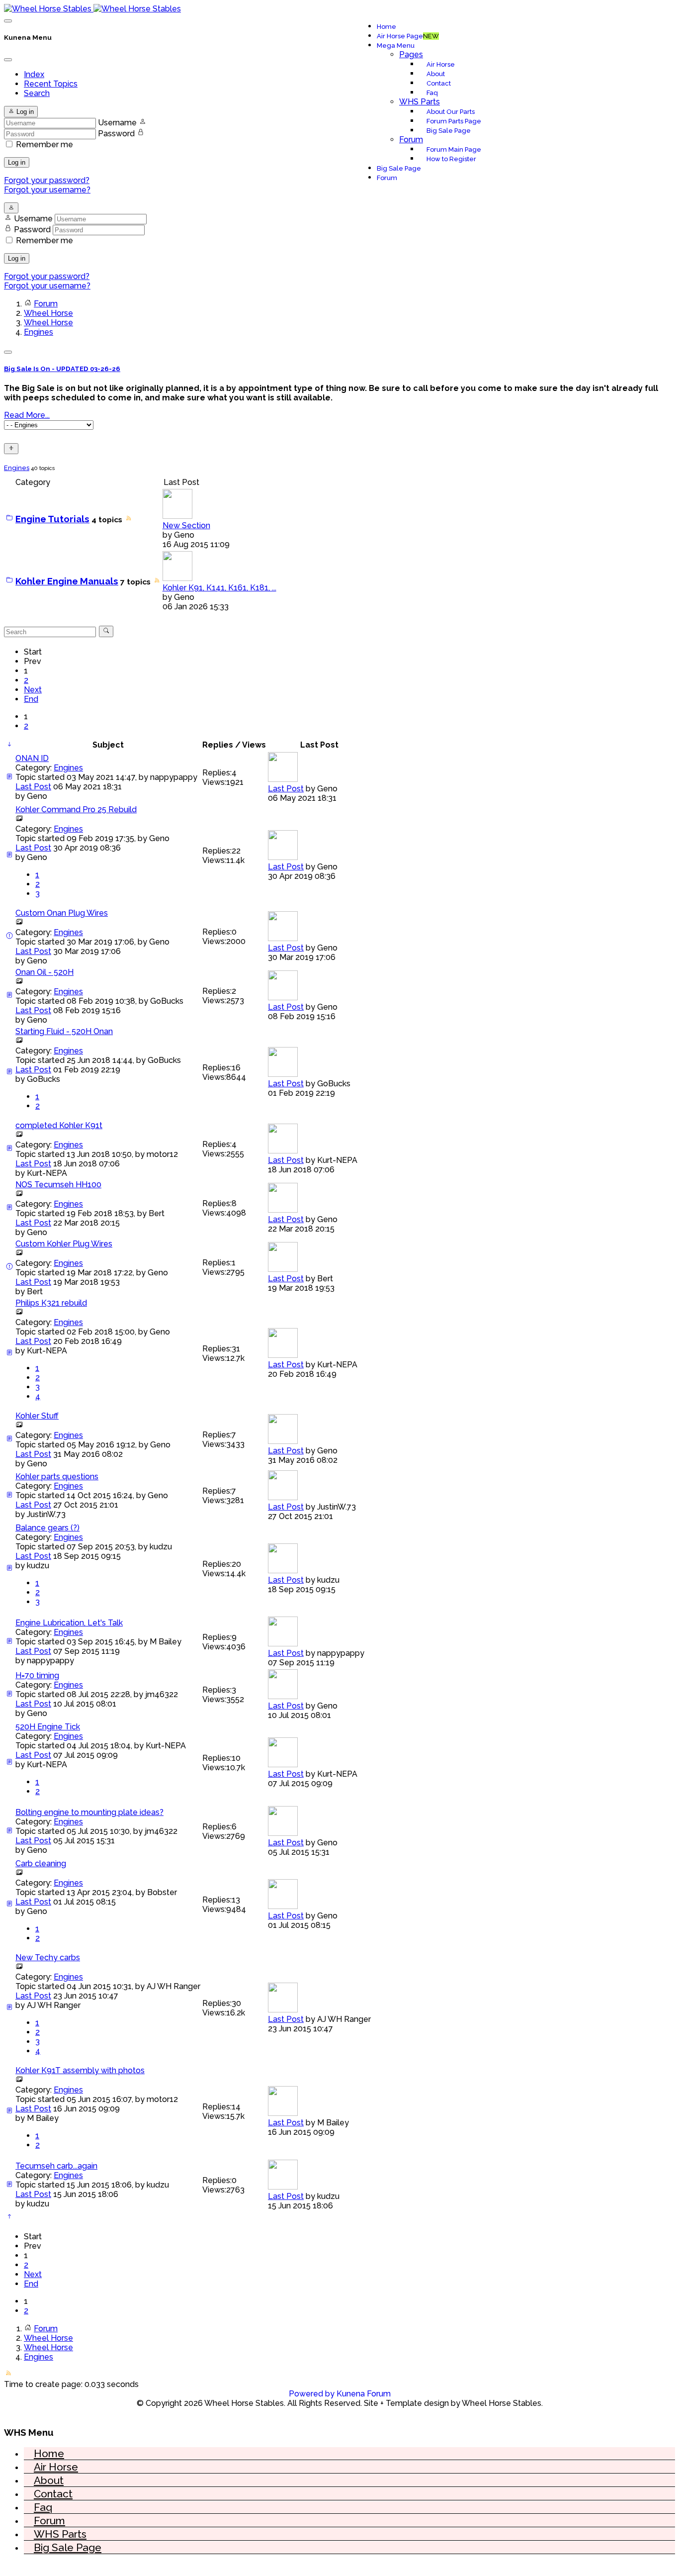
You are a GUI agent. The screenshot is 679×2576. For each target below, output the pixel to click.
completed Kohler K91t (59, 1125)
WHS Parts (420, 102)
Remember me (44, 144)
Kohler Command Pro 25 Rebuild (76, 810)
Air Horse (441, 64)
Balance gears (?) (47, 1528)
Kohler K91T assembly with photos (80, 2070)
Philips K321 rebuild (51, 1303)
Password (116, 134)
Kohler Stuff (37, 1416)
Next (33, 690)
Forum (411, 140)
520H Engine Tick (48, 1727)
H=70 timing (37, 1675)
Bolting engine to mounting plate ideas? (89, 1812)
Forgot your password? (47, 180)
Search (37, 93)
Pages (411, 54)
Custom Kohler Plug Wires (64, 1244)
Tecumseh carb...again (56, 2166)
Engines (17, 468)
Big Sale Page (449, 131)
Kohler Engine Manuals (67, 581)
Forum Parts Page (454, 121)
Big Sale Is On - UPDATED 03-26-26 (62, 369)
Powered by (312, 2394)
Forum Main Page (454, 149)
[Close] (8, 60)
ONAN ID (32, 758)
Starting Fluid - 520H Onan (64, 1031)
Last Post (33, 787)
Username (117, 123)
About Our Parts (451, 112)
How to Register (451, 159)
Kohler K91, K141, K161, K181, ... (219, 588)
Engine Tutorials (52, 519)
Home (386, 27)
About (436, 74)
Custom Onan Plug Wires (62, 913)
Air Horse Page (408, 36)
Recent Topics (51, 84)
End (31, 699)
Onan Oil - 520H (44, 972)
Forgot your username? (47, 190)
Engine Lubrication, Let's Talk (69, 1623)
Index (34, 74)
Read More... (27, 415)
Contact (439, 83)
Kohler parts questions (57, 1477)
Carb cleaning (41, 1863)
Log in (17, 162)
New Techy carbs (48, 1957)
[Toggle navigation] (8, 21)
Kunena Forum (364, 2394)
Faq (432, 93)
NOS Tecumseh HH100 (58, 1185)
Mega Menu (396, 46)
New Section (186, 525)
